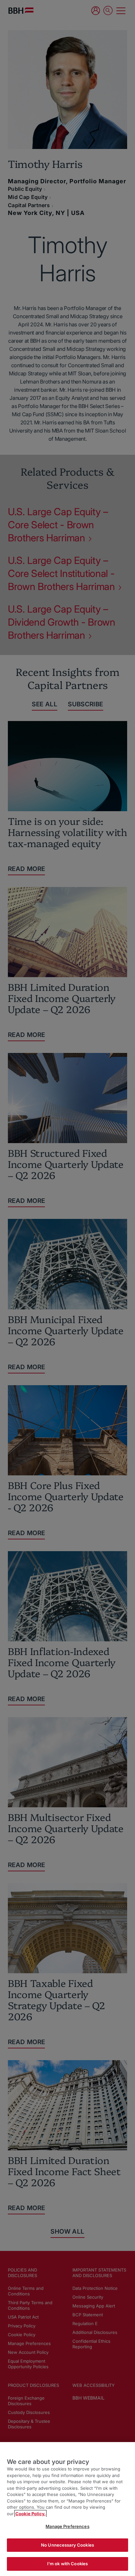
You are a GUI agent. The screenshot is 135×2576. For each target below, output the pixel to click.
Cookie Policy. (30, 2514)
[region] (67, 2509)
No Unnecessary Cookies (67, 2545)
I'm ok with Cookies (67, 2564)
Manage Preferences (67, 2526)
